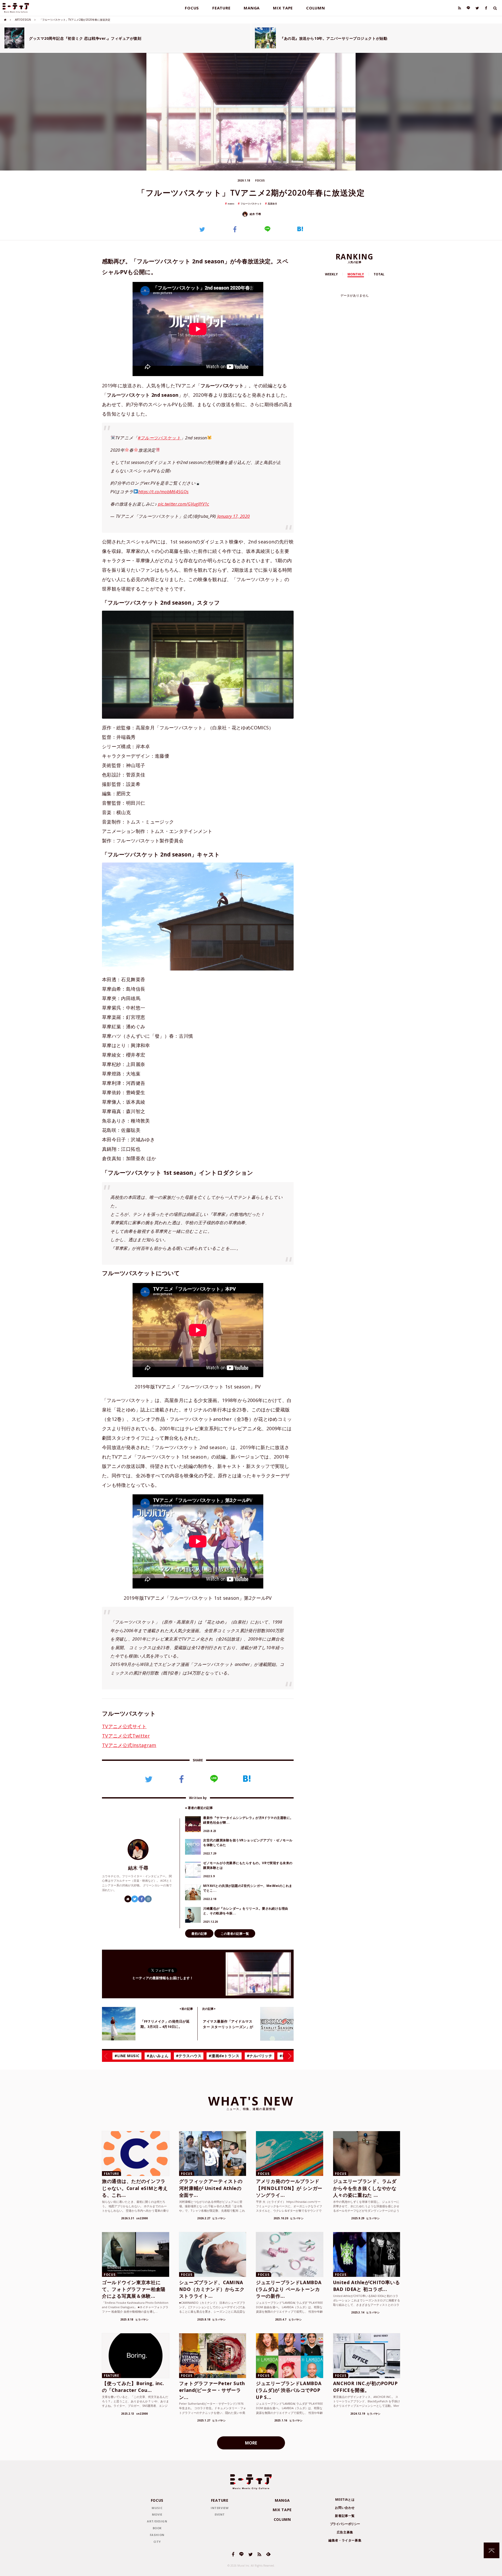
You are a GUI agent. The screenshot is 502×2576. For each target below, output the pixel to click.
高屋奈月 (272, 204)
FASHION (157, 2535)
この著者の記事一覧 (235, 1934)
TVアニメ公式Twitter (126, 1736)
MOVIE (157, 2514)
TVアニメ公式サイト (124, 1726)
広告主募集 (345, 2532)
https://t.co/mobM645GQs (163, 492)
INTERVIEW (220, 2508)
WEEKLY (331, 274)
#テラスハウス (189, 2056)
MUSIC (157, 2508)
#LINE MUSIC (127, 2056)
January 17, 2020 (233, 516)
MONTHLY (356, 274)
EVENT (220, 2514)
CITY (157, 2542)
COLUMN (316, 8)
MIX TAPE (283, 8)
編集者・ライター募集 (345, 2540)
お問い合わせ (345, 2508)
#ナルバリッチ (260, 2056)
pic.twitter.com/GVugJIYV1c (183, 504)
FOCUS (192, 8)
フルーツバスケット (251, 204)
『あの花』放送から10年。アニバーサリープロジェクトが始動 (334, 38)
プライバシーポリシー (345, 2524)
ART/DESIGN (23, 20)
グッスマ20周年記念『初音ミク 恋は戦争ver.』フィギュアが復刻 (85, 38)
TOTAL (379, 274)
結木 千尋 (255, 214)
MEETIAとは (345, 2500)
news (231, 204)
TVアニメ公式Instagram (129, 1745)
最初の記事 (199, 1934)
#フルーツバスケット (159, 438)
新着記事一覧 (345, 2516)
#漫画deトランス (224, 2056)
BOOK (157, 2528)
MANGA (252, 8)
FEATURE (221, 8)
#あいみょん (158, 2056)
